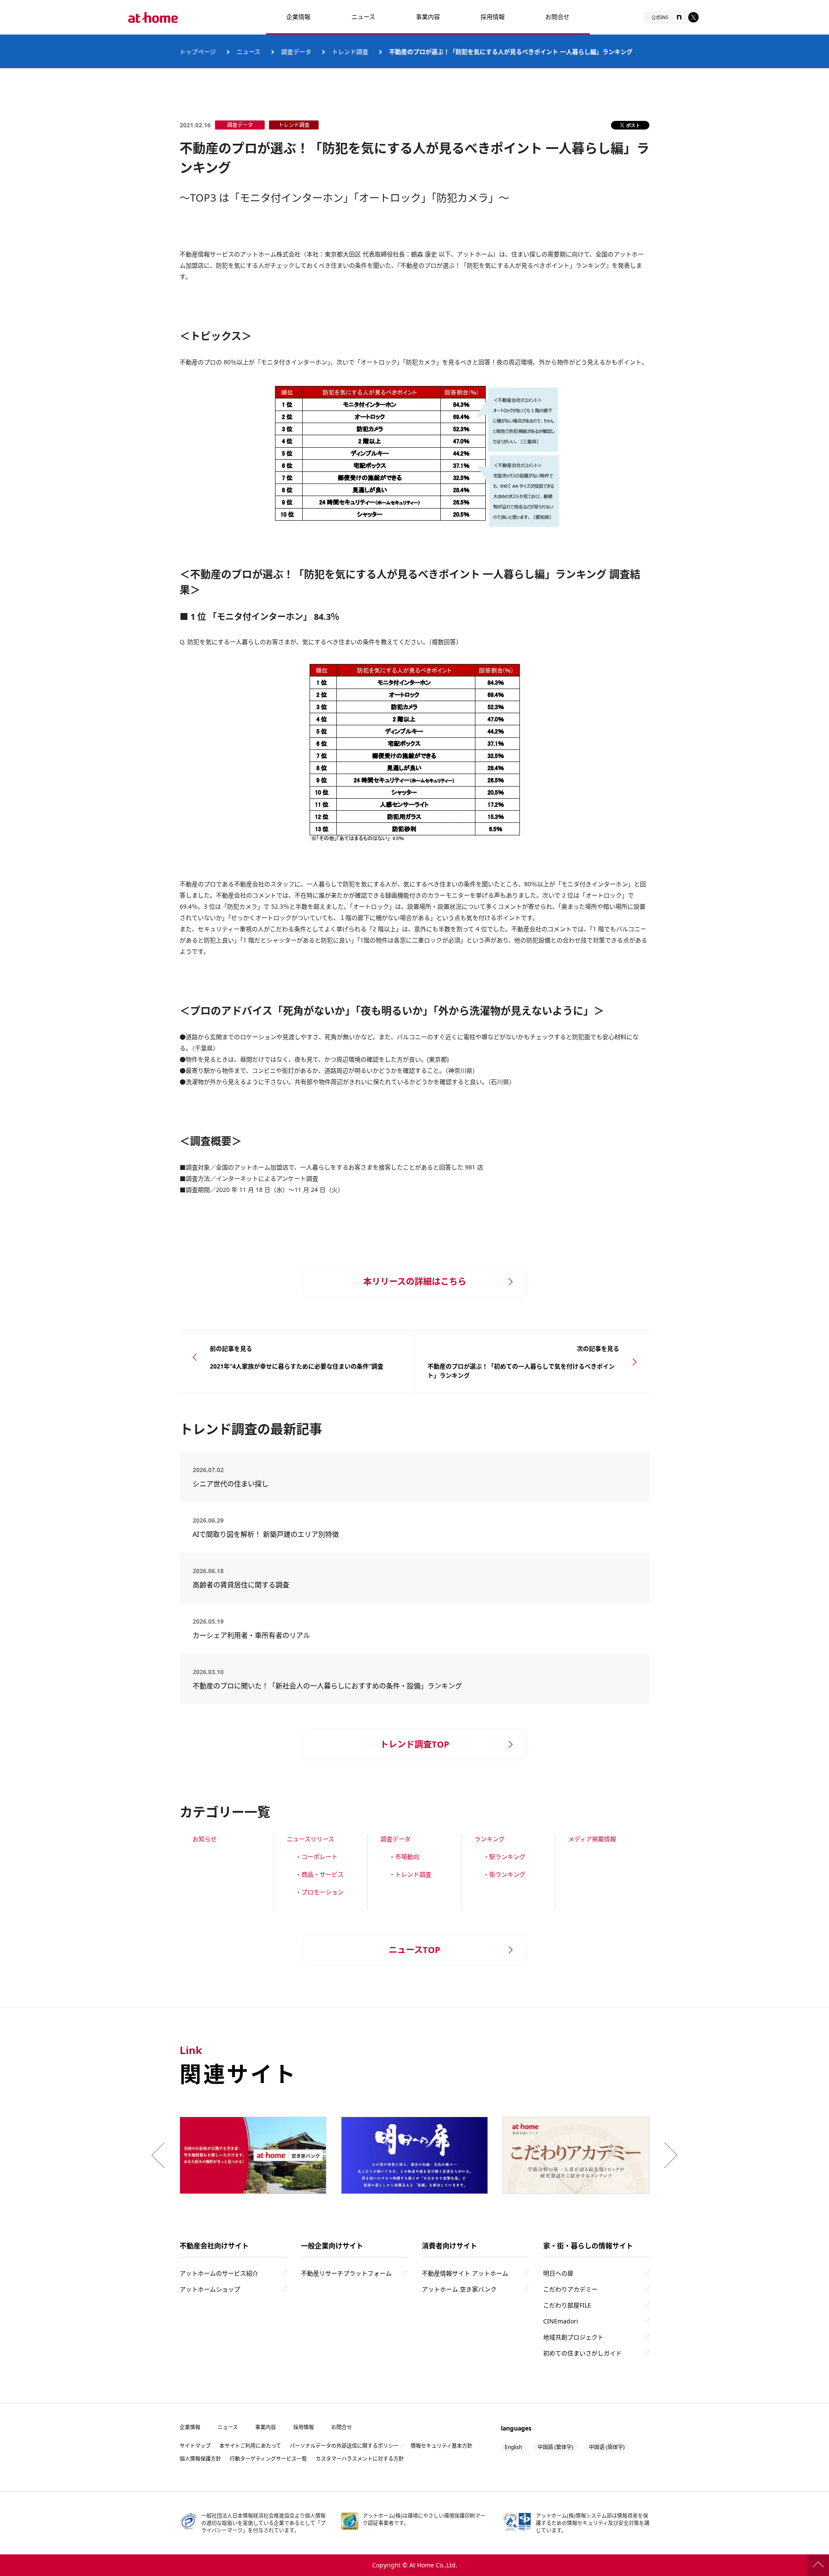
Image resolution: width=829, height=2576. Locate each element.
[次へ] (669, 2155)
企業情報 (298, 17)
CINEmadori (561, 2321)
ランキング (490, 1839)
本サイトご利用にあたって (250, 2446)
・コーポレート (316, 1857)
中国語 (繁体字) (555, 2447)
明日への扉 (558, 2273)
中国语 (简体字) (607, 2447)
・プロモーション (320, 1892)
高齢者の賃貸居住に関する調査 (265, 1585)
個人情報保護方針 (200, 2459)
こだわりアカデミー (570, 2289)
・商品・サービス (320, 1874)
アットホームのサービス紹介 (219, 2273)
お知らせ (205, 1839)
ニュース (363, 17)
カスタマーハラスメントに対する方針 (360, 2459)
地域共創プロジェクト (573, 2337)
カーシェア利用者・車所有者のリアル (258, 1635)
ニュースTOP (414, 1950)
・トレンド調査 (410, 1874)
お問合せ (557, 17)
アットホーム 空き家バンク (459, 2289)
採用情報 (304, 2427)
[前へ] (160, 2155)
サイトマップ (195, 2446)
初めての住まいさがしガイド (582, 2353)
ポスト (633, 125)
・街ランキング (504, 1874)
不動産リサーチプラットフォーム (346, 2273)
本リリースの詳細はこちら (415, 1282)
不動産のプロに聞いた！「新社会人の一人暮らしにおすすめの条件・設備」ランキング (327, 1686)
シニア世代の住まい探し (262, 1484)
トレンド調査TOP (415, 1744)
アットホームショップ (210, 2289)
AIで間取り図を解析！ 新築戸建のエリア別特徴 (266, 1534)
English (513, 2447)
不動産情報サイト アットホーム (465, 2273)
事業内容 (428, 17)
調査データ (396, 1839)
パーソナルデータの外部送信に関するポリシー (344, 2446)
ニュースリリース (310, 1839)
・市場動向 (404, 1857)
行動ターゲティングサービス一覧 (268, 2459)
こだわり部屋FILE (567, 2305)
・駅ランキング (504, 1857)
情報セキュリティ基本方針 (441, 2446)
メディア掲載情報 (592, 1839)
